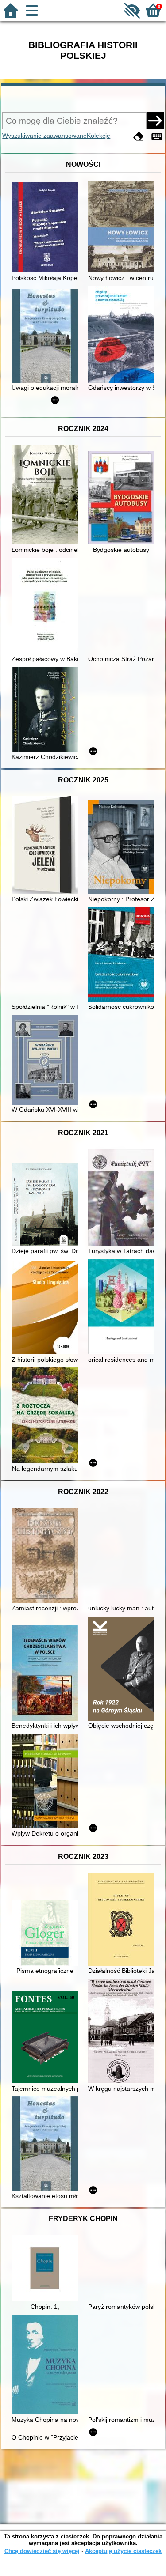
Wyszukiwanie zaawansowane (44, 136)
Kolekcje (98, 136)
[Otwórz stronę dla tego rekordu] (47, 228)
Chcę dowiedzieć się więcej (42, 2551)
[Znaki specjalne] (157, 137)
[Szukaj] (155, 121)
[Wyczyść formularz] (139, 137)
